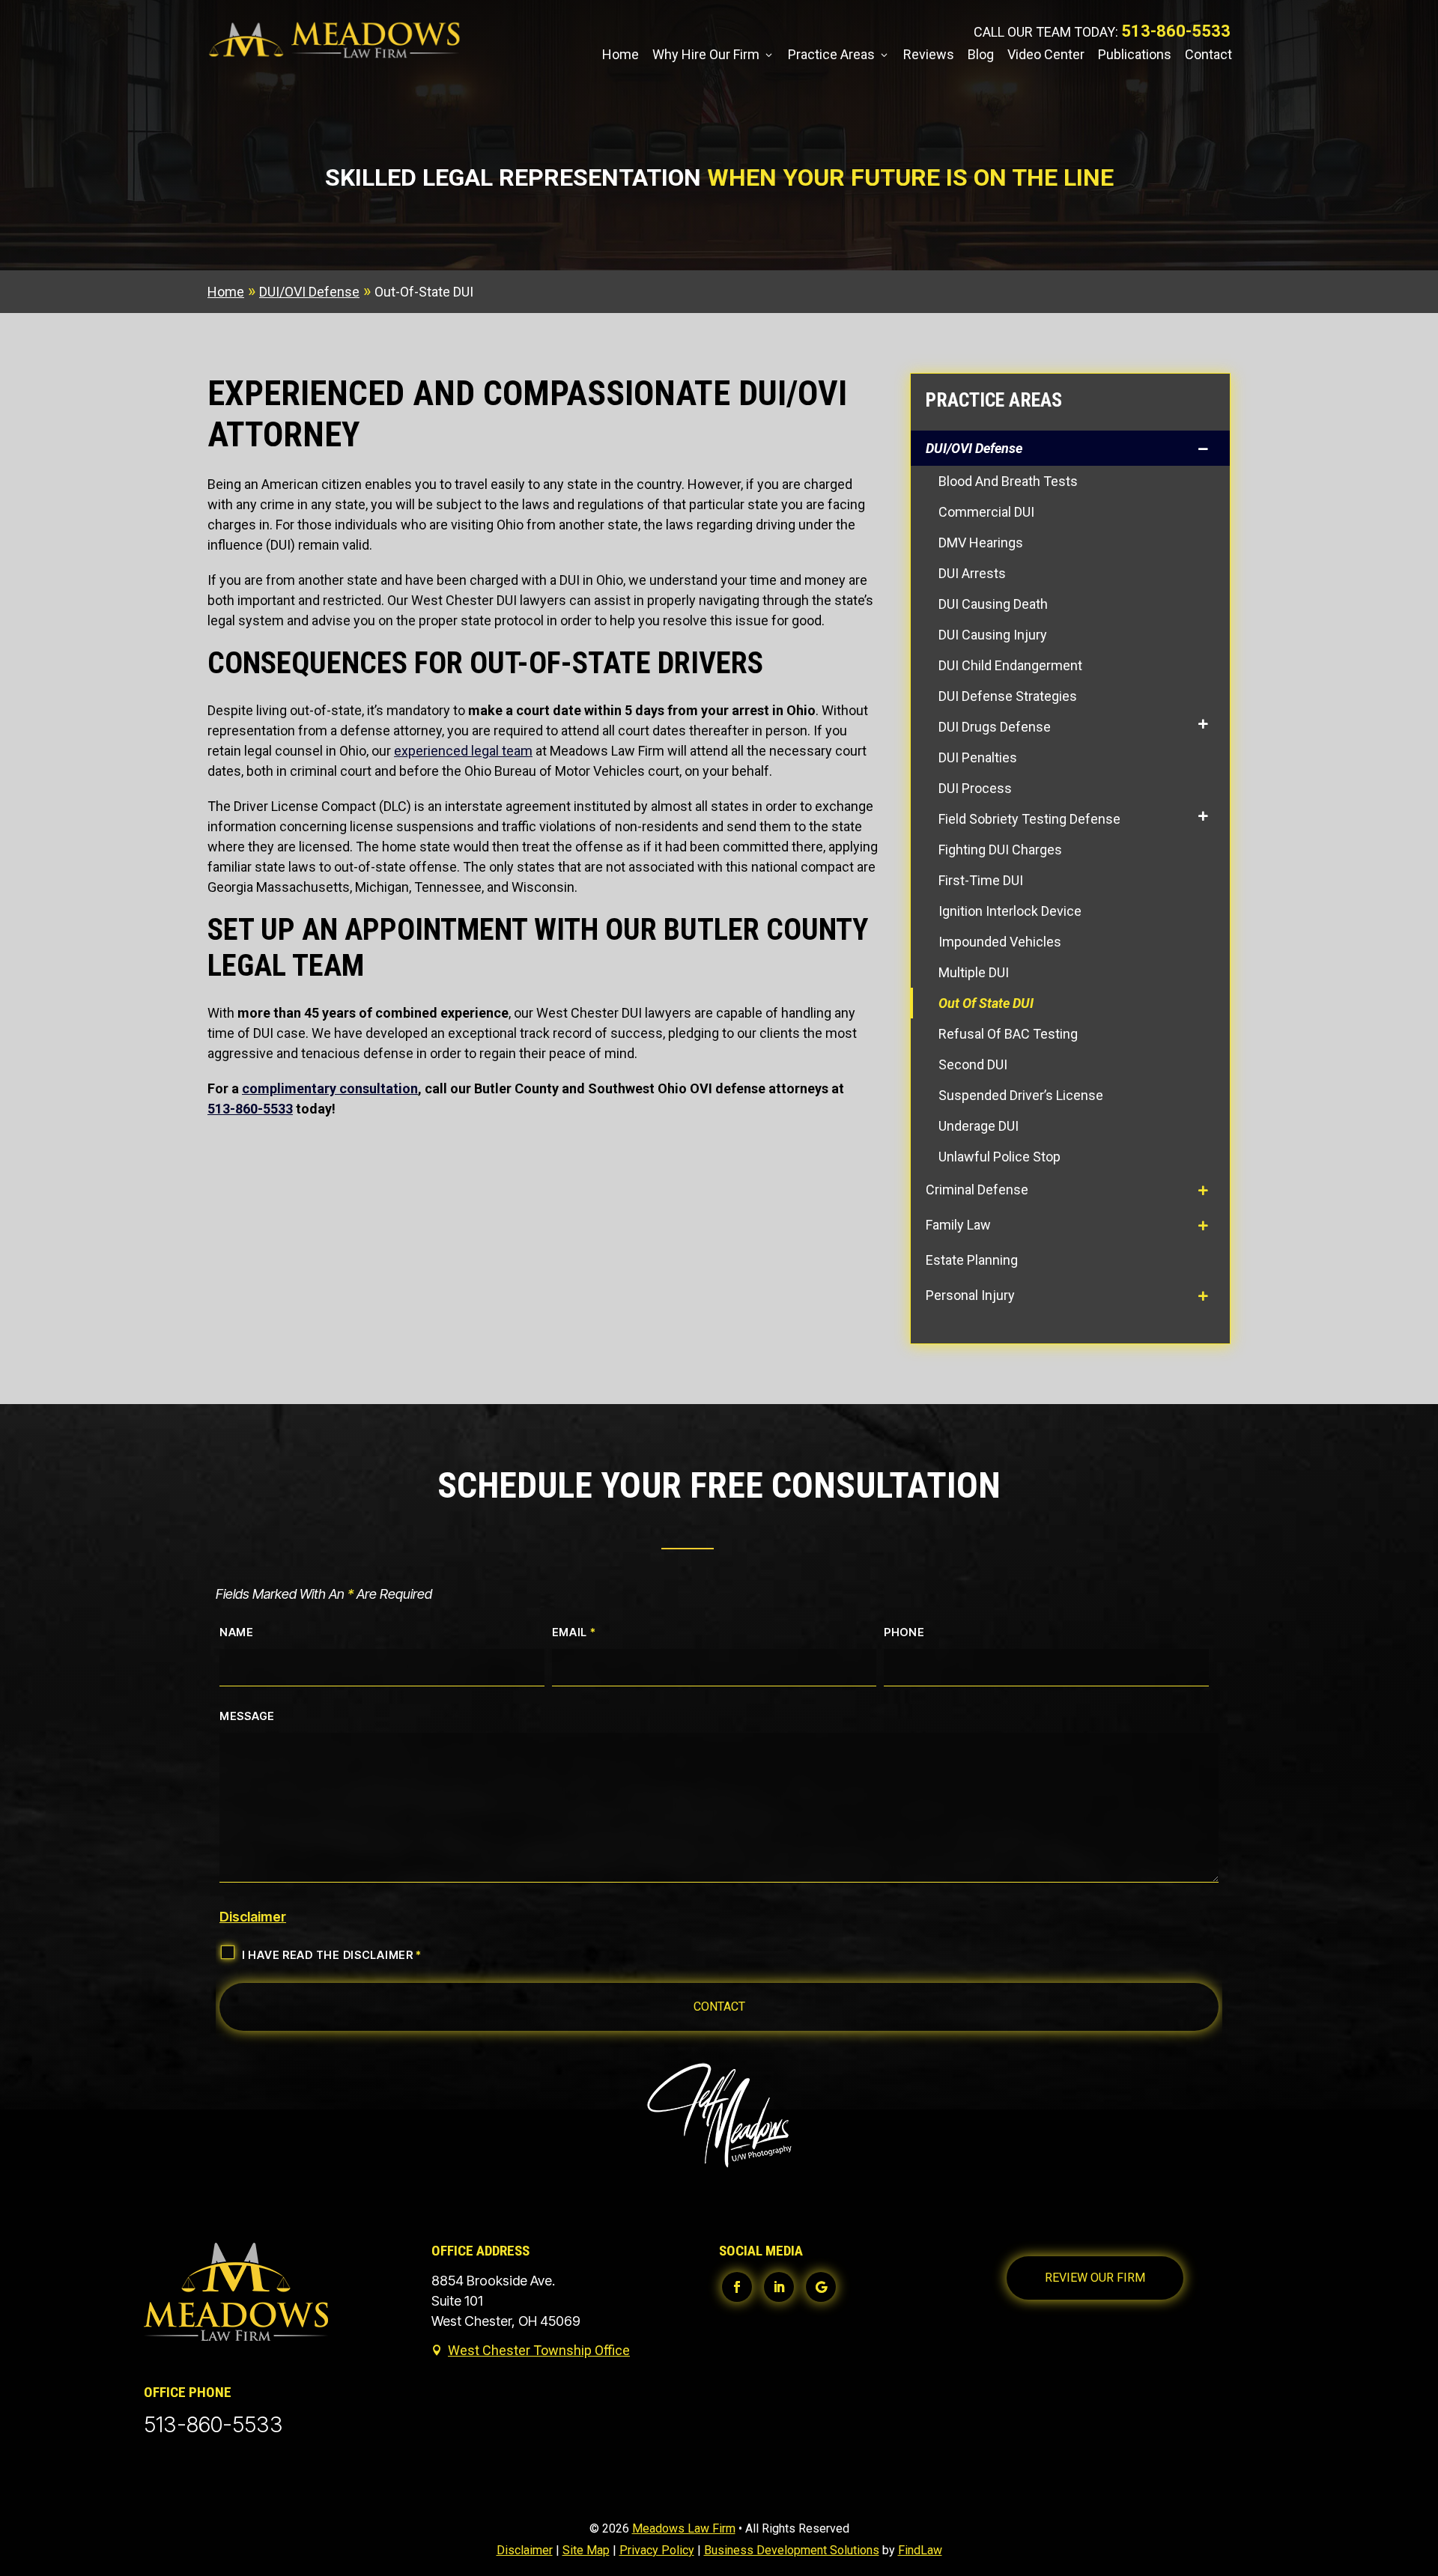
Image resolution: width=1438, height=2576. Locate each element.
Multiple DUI (974, 972)
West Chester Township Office (539, 2350)
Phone (904, 1632)
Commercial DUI (986, 512)
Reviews (929, 56)
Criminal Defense (977, 1190)
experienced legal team (463, 751)
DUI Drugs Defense (995, 727)
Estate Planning (972, 1260)
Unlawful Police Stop (999, 1157)
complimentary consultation (330, 1088)
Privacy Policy (657, 2550)
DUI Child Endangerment (1010, 665)
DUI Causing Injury (993, 635)
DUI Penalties (978, 757)
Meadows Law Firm (684, 2528)
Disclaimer (253, 1917)
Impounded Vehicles (1000, 942)
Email (574, 1632)
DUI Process (975, 788)
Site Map (586, 2550)
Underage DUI (979, 1126)
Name (237, 1632)
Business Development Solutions (792, 2550)
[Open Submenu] (1206, 448)
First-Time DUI (981, 880)
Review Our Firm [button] (1095, 2278)
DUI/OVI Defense (974, 448)
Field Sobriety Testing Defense (1029, 819)
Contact (1208, 56)
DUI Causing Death (993, 604)
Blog (981, 56)
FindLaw (920, 2550)
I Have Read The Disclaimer (332, 1955)
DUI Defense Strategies (1008, 696)
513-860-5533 (1176, 31)
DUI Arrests (972, 573)
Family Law (958, 1225)
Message (247, 1716)
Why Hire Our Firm (706, 56)
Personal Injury (970, 1295)
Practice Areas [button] (831, 56)
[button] (1422, 2467)
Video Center (1046, 56)
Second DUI (973, 1064)
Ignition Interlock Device (1010, 911)
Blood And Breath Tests (1008, 481)
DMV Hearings (981, 543)
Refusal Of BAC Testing (1008, 1034)
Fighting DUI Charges (1000, 850)
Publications (1135, 56)
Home (621, 56)
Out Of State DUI (986, 1003)
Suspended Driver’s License (1021, 1095)
